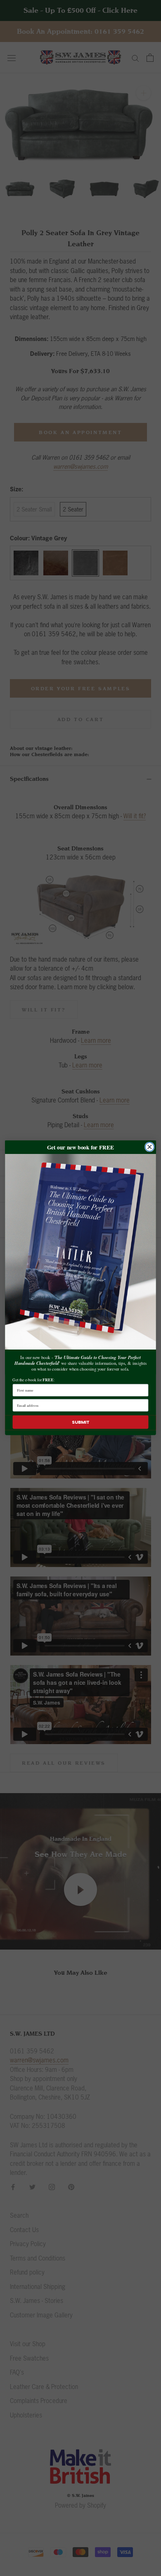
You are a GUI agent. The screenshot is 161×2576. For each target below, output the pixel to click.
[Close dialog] (150, 1147)
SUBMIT (80, 1422)
